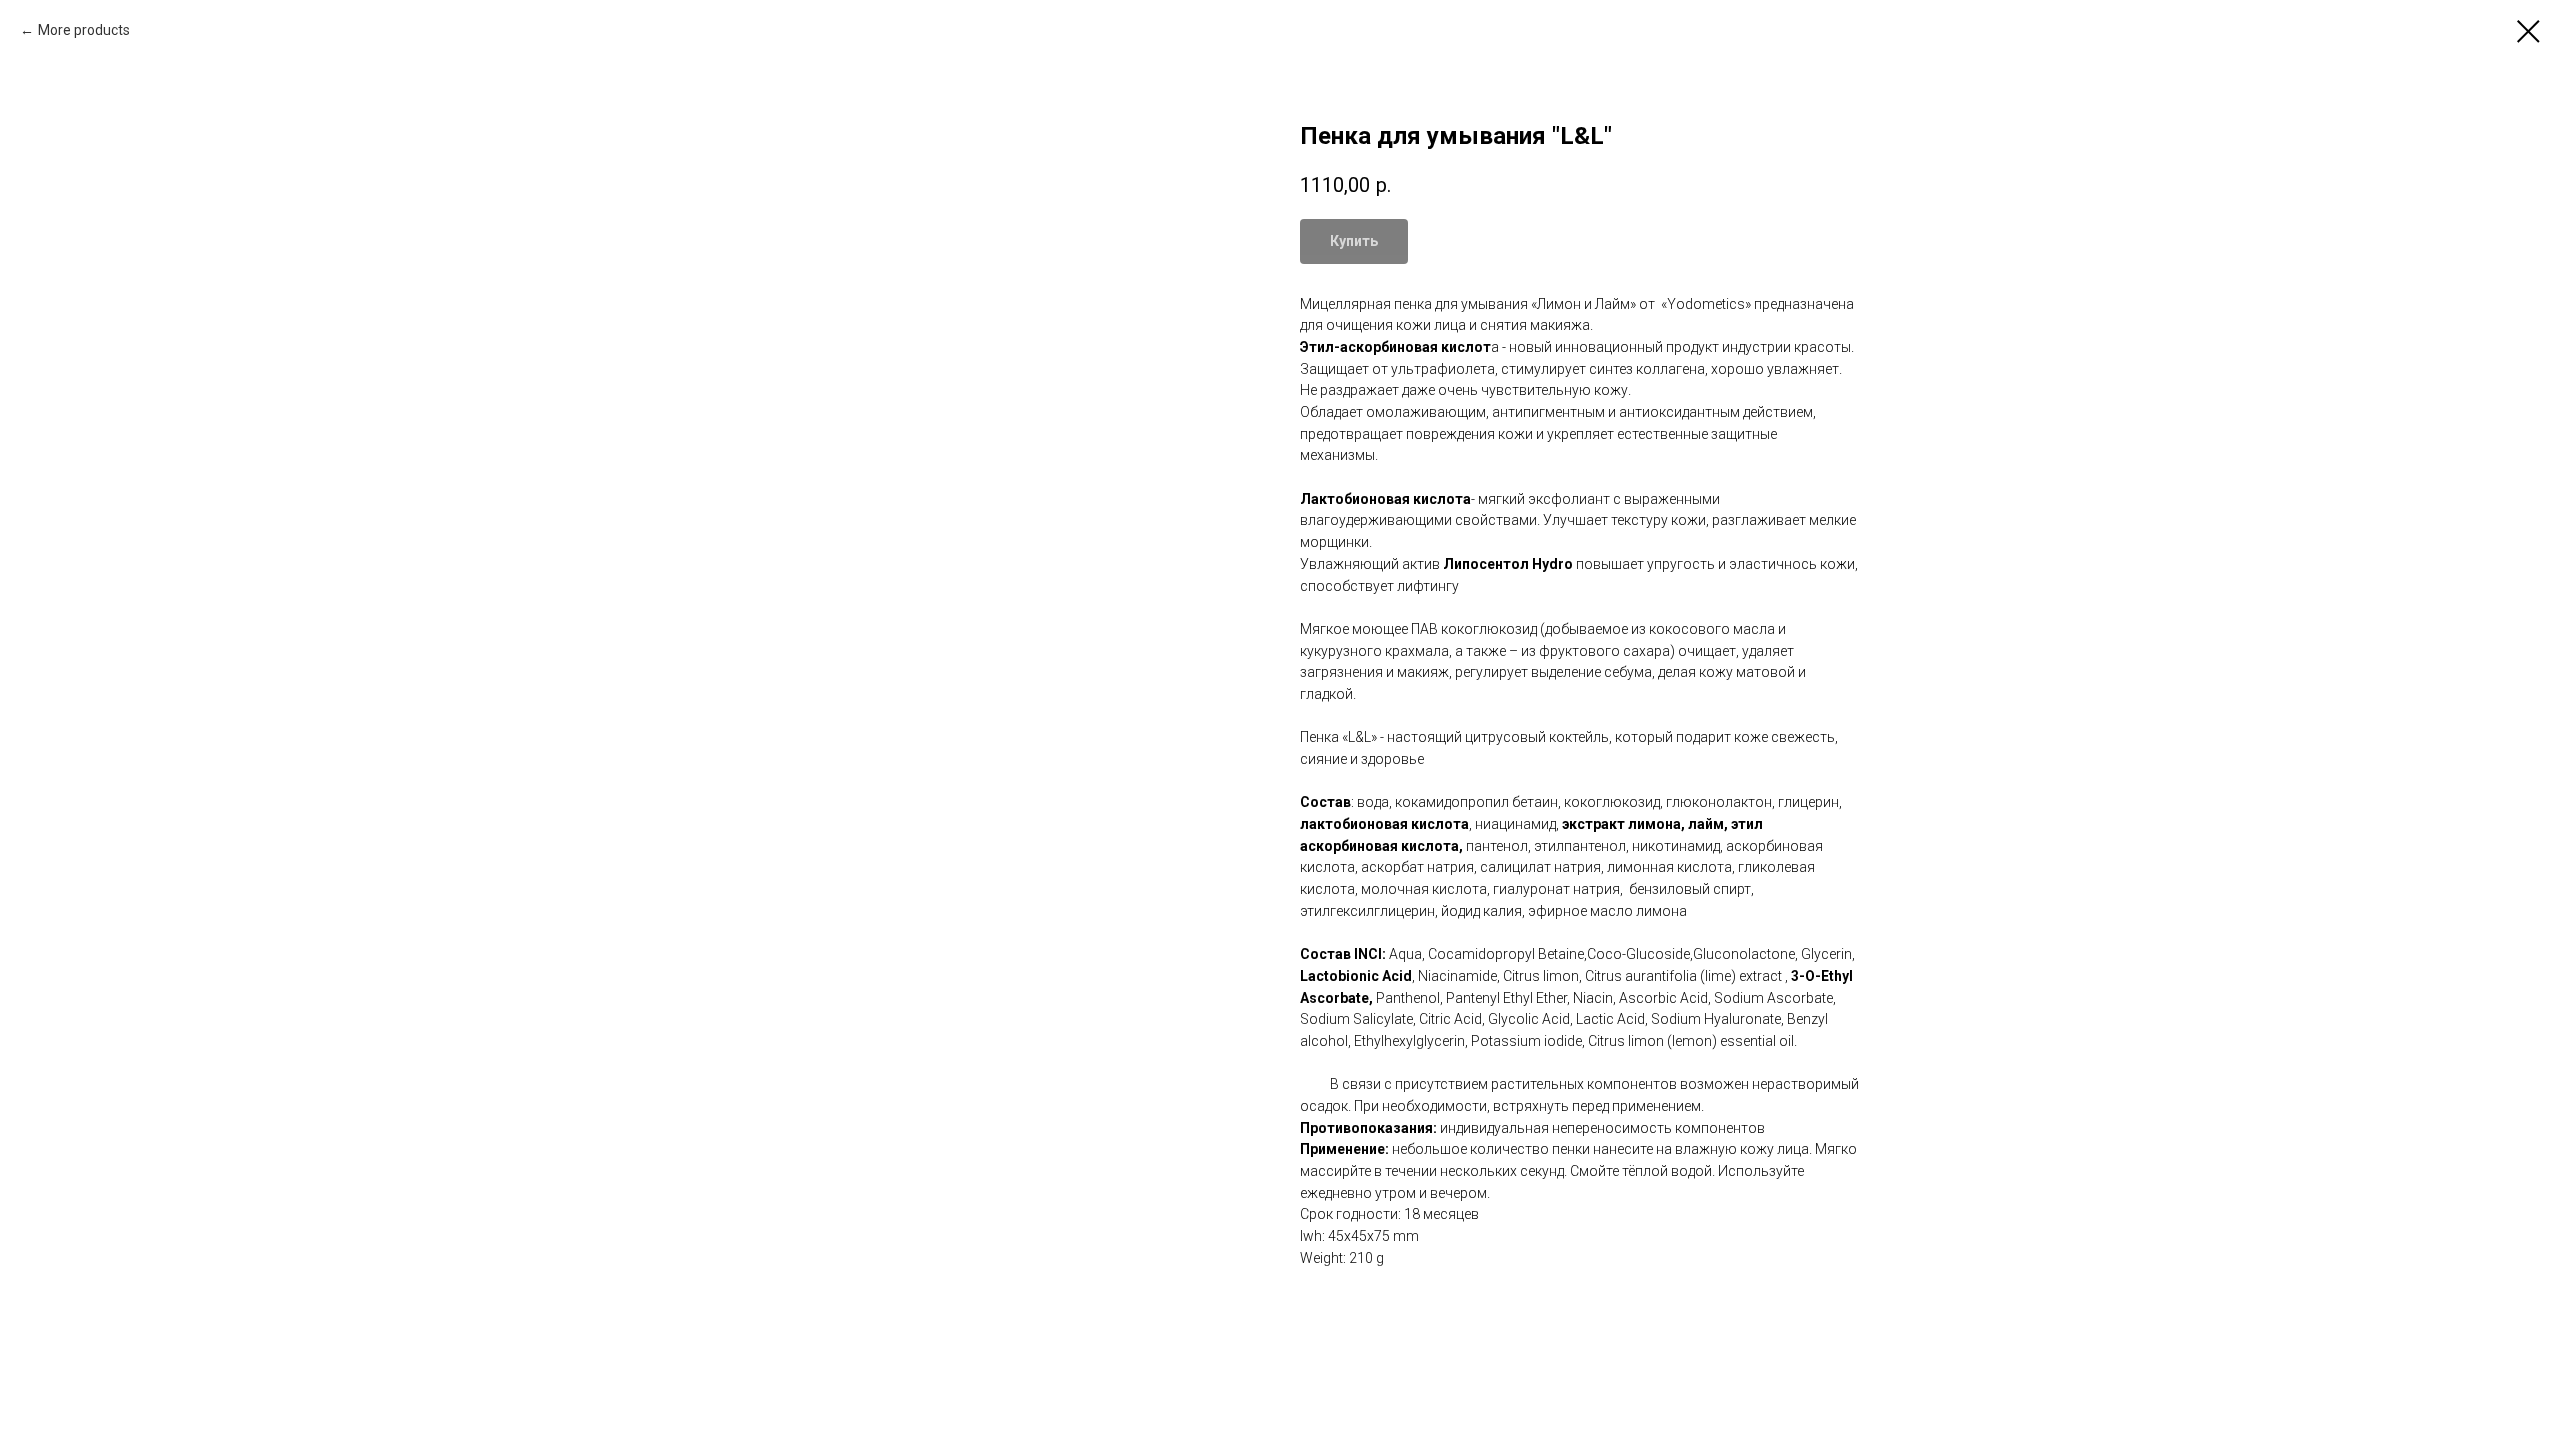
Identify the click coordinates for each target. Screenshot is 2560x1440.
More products (84, 30)
